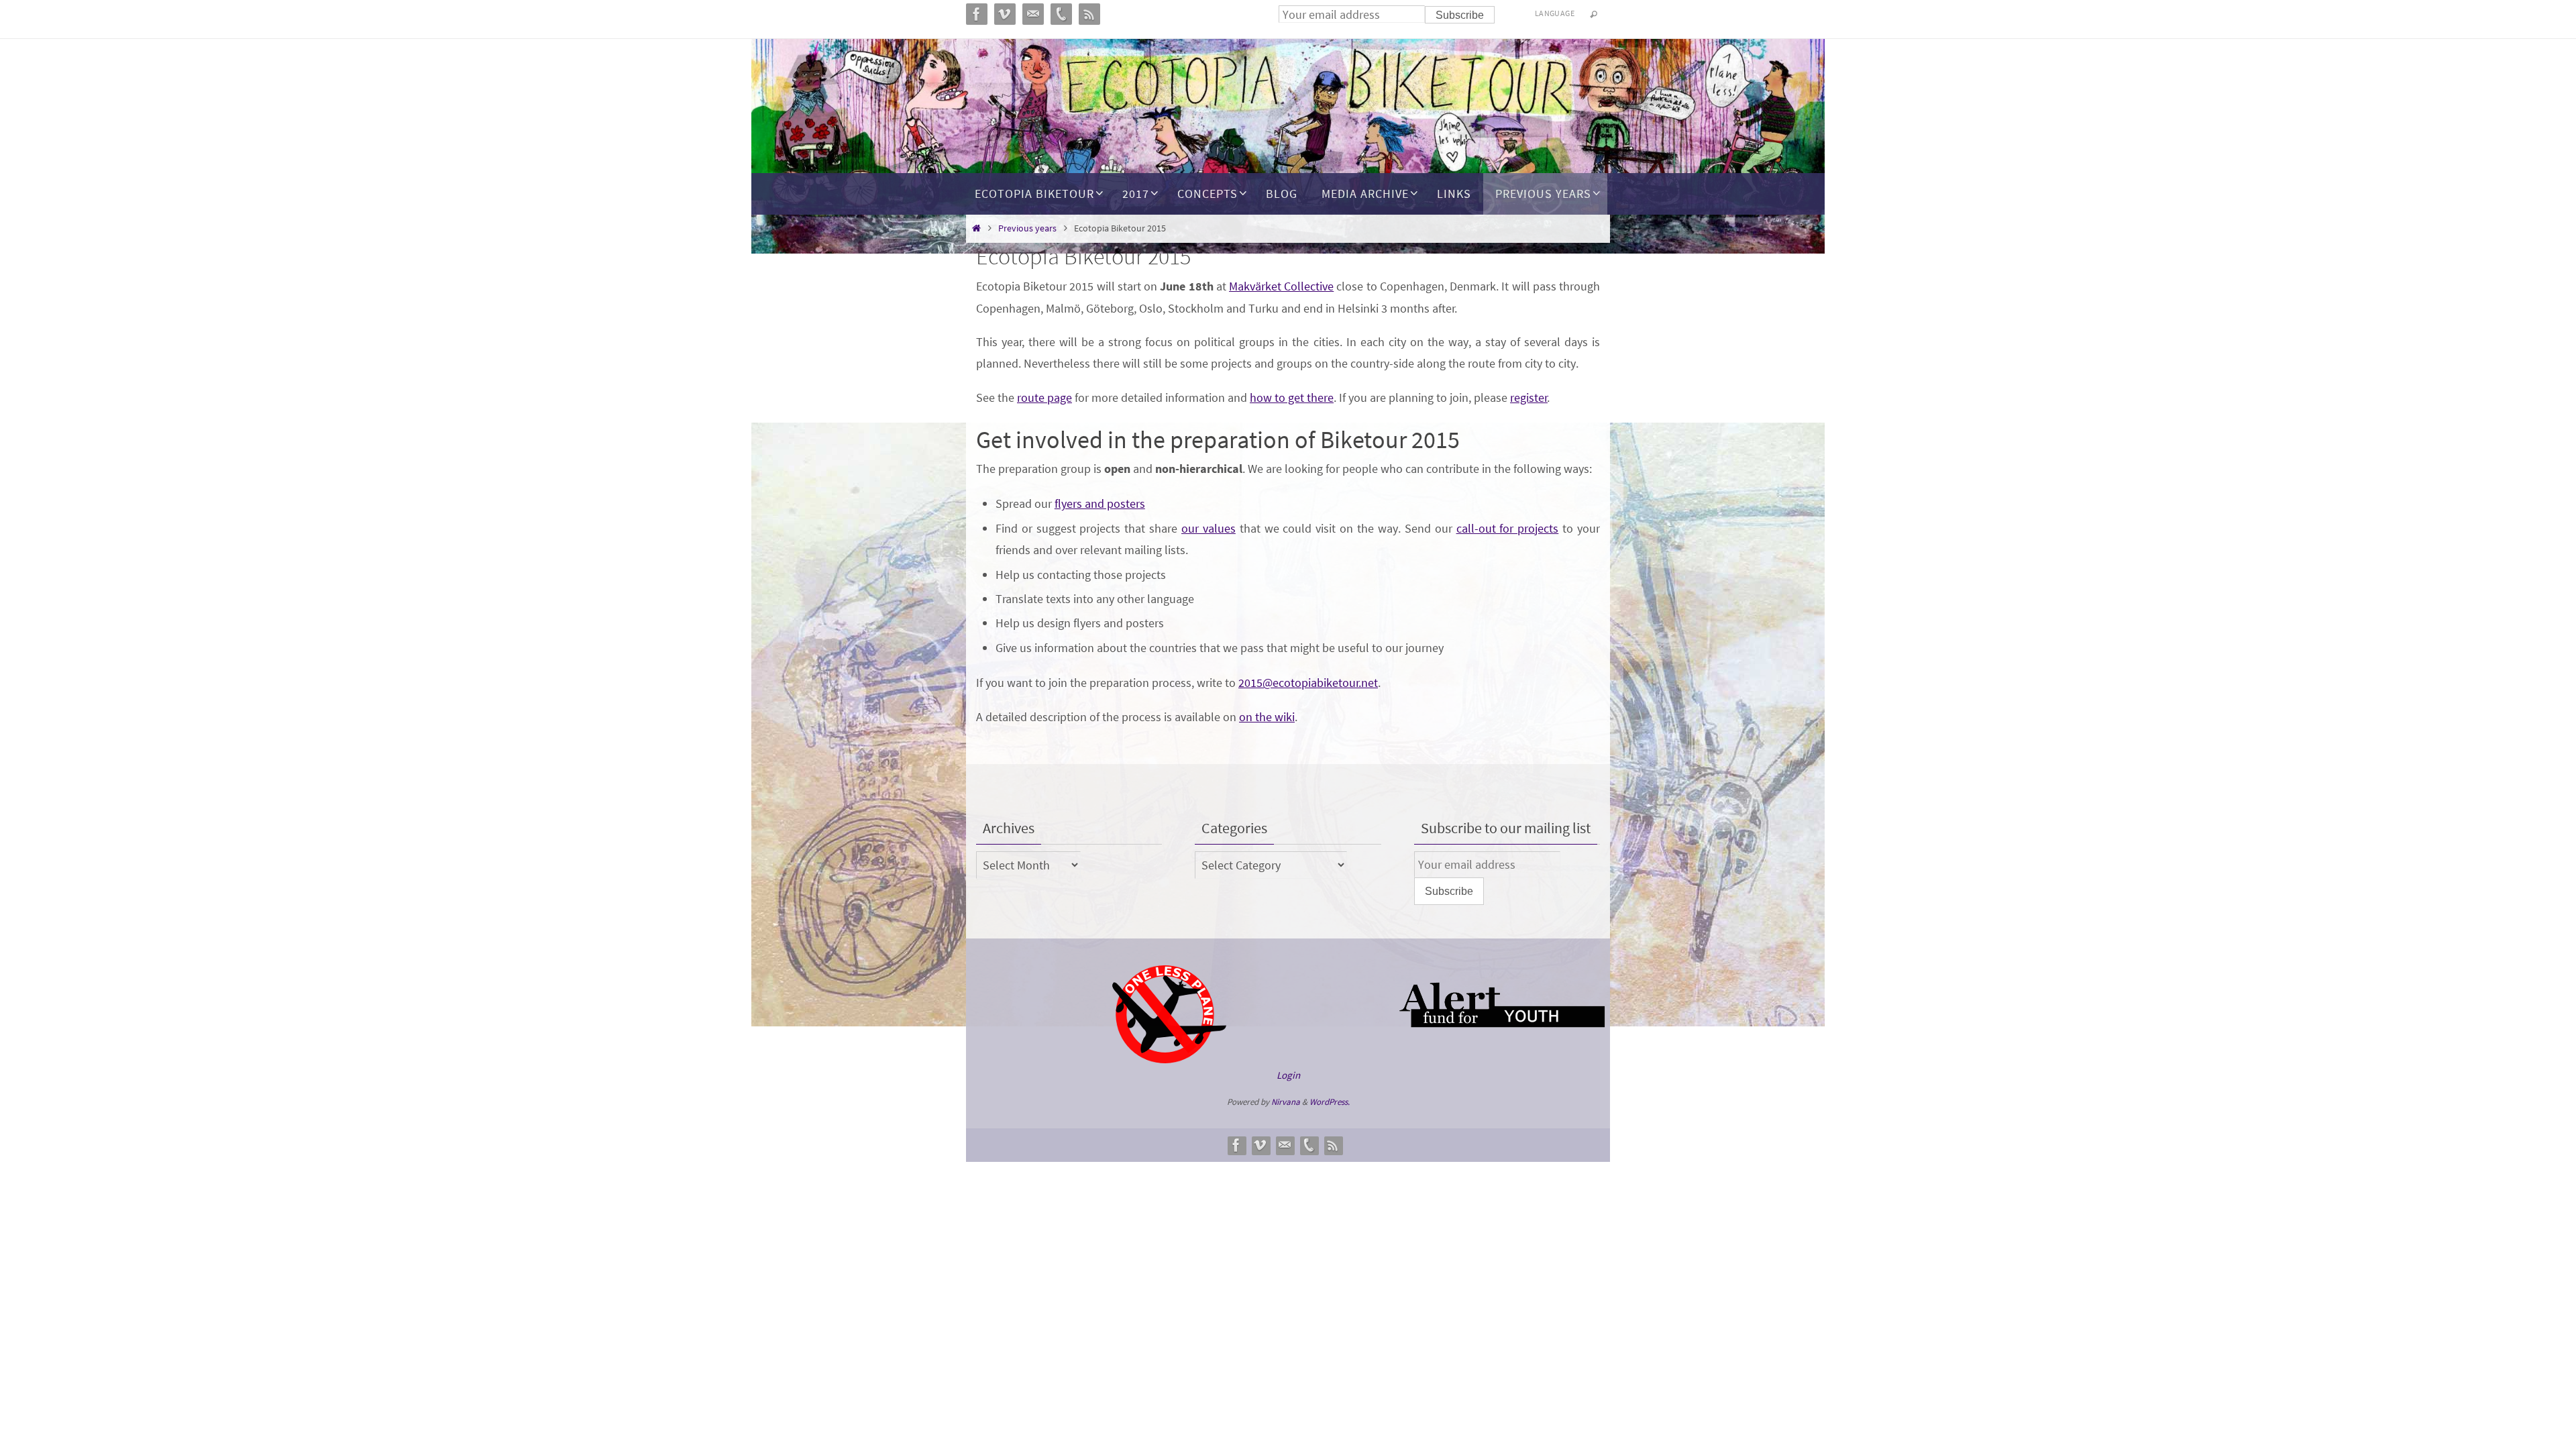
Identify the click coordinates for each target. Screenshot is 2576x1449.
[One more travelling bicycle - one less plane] (1169, 1060)
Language (1555, 13)
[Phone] (1309, 1145)
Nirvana (1286, 1102)
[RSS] (1333, 1145)
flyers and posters (1100, 503)
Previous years (1027, 228)
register (1529, 397)
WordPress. (1330, 1102)
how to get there (1292, 397)
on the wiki (1267, 717)
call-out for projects (1508, 528)
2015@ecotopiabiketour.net (1308, 683)
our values (1209, 528)
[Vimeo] (1260, 1145)
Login (1288, 1075)
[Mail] (1285, 1145)
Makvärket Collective (1281, 286)
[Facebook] (1236, 1145)
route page (1044, 397)
